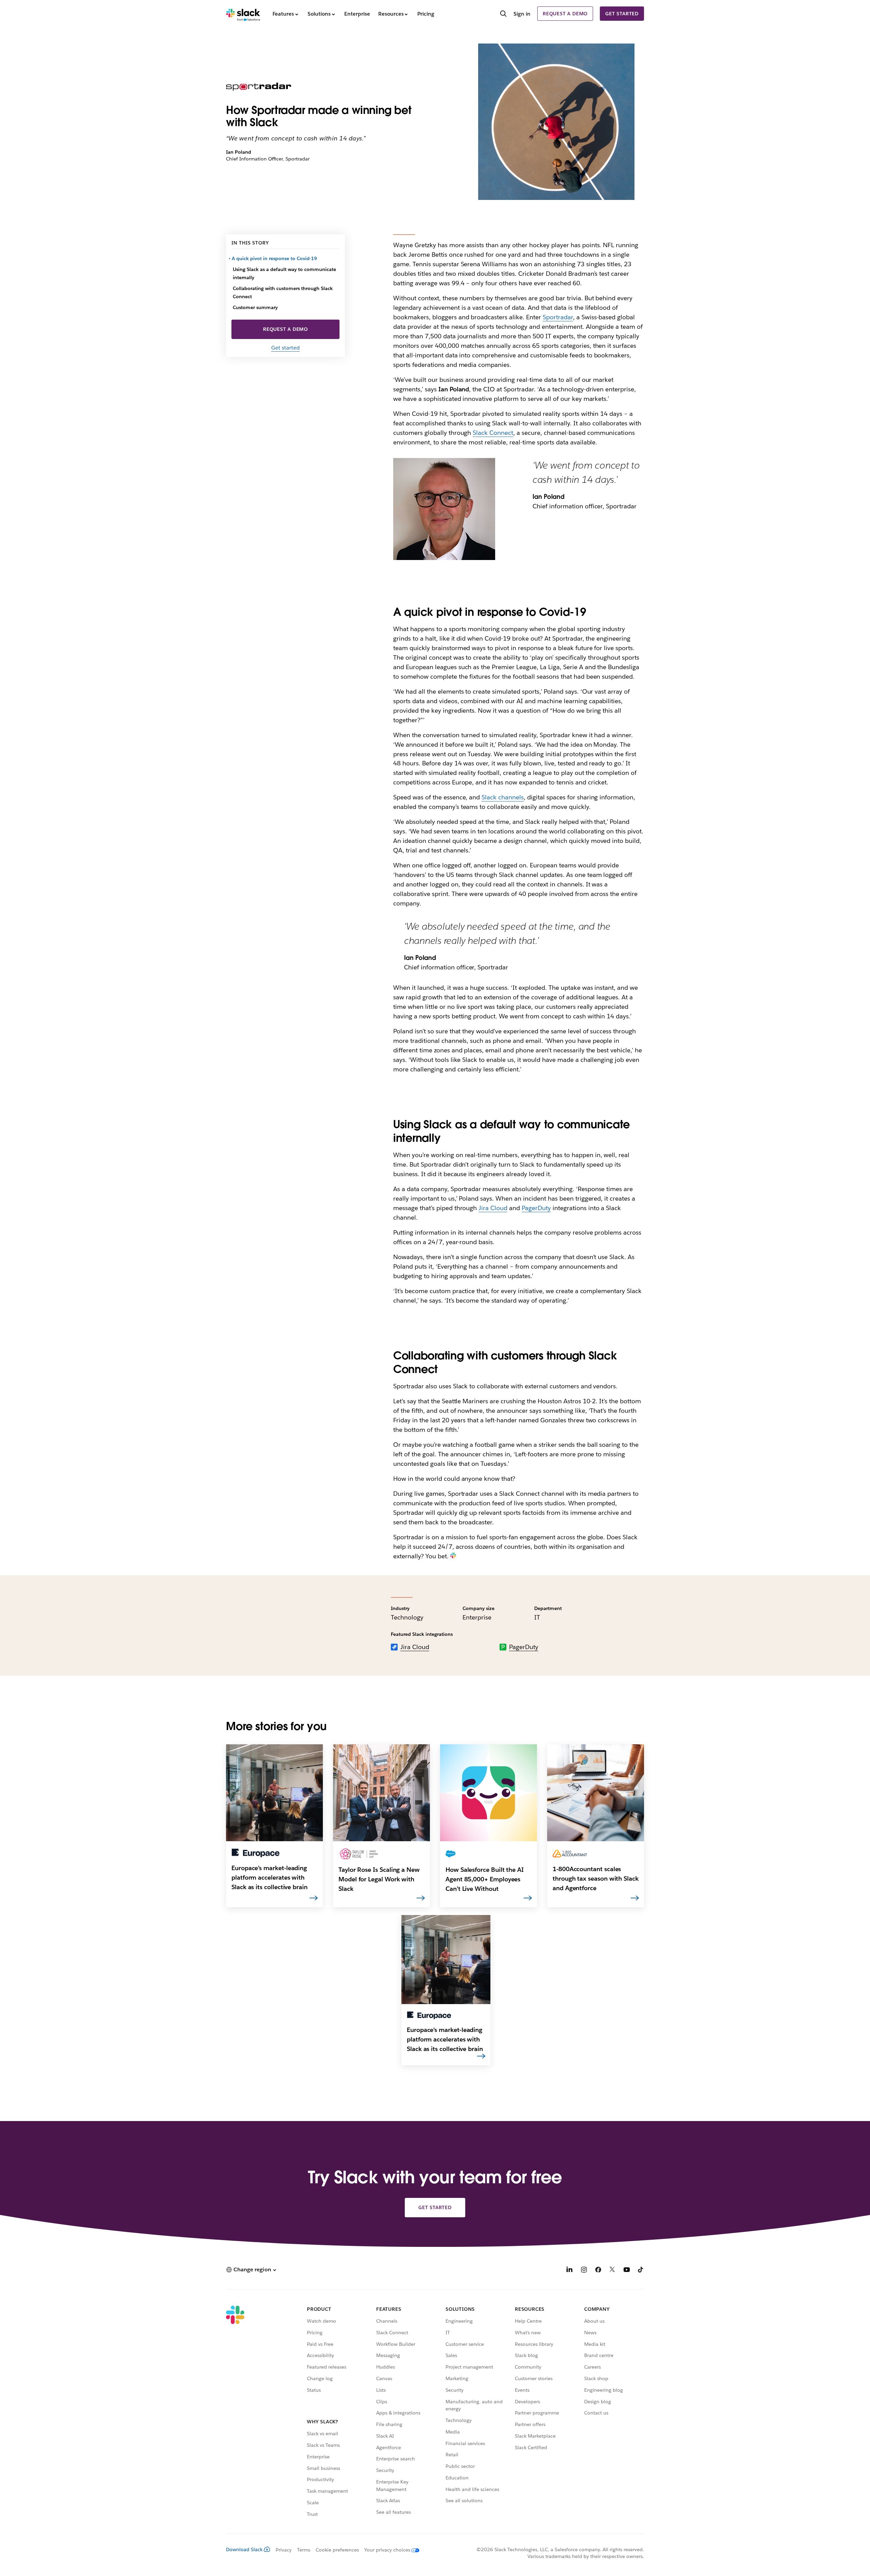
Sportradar (558, 317)
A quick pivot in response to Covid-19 (275, 258)
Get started (622, 14)
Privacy (284, 2550)
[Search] (503, 14)
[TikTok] (641, 2270)
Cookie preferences (337, 2550)
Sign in (522, 14)
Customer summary (255, 307)
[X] (612, 2270)
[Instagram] (584, 2270)
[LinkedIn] (570, 2270)
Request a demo (565, 14)
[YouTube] (627, 2270)
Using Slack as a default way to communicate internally (284, 273)
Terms (304, 2550)
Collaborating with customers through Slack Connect (283, 292)
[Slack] (243, 14)
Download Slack (244, 2549)
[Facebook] (598, 2270)
